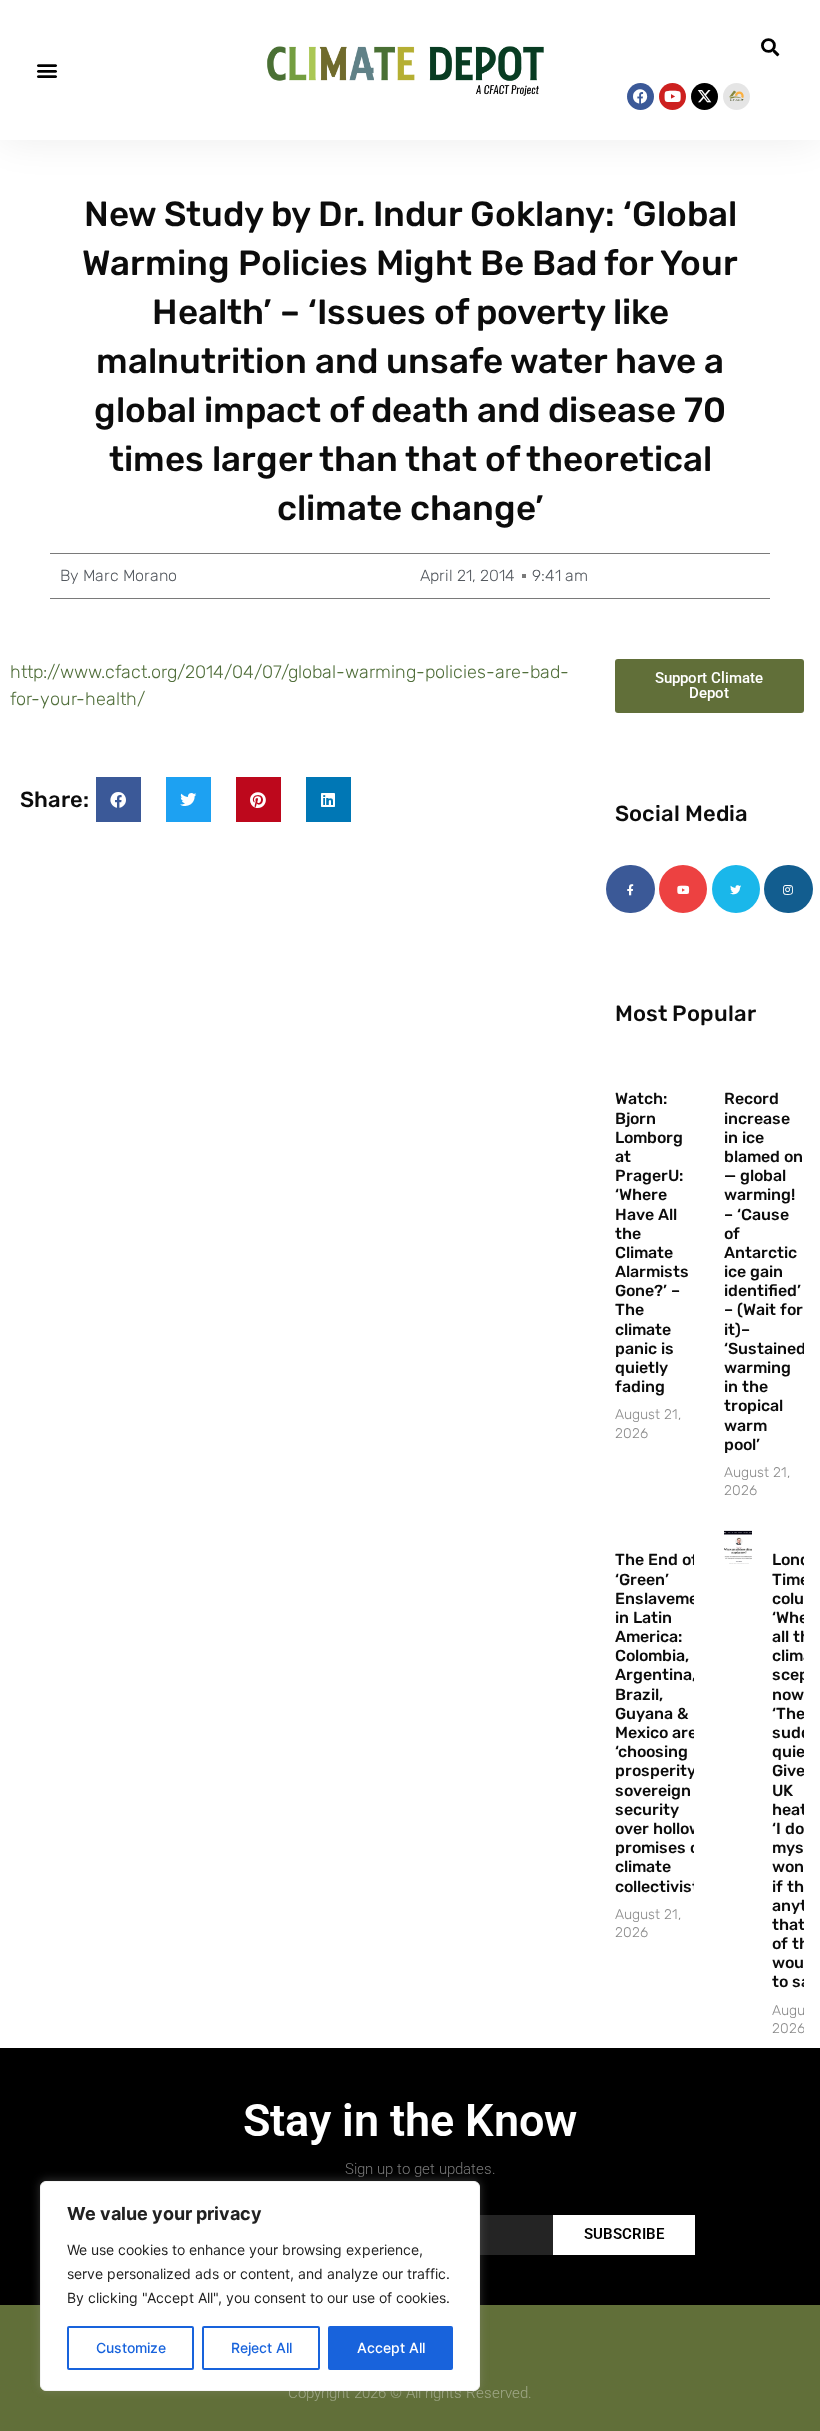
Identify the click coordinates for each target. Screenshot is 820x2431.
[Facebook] (640, 96)
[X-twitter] (704, 96)
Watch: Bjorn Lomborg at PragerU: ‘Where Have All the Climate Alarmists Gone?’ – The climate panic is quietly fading (652, 1242)
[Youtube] (672, 96)
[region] (260, 2286)
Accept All (391, 2347)
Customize (131, 2347)
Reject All (261, 2347)
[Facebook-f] (630, 889)
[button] (46, 70)
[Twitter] (736, 889)
